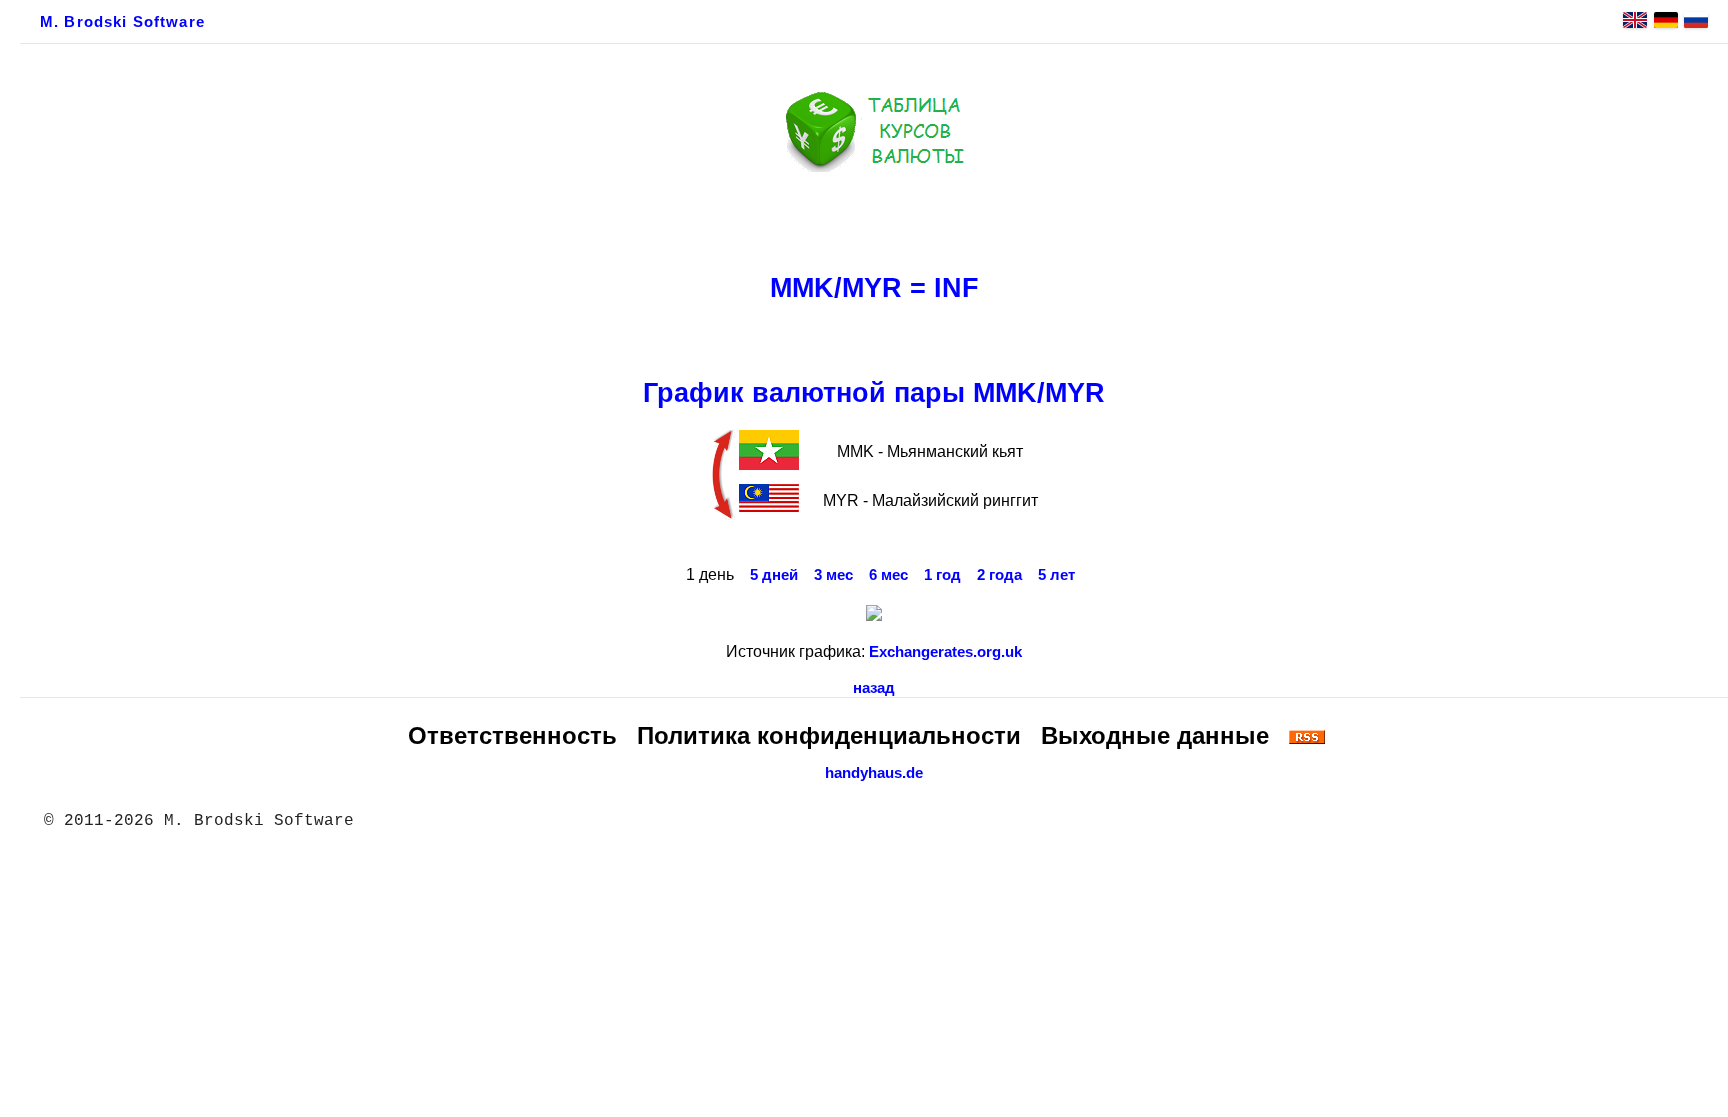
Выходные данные (1155, 735)
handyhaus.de (874, 773)
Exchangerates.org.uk (945, 652)
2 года (999, 575)
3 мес (833, 575)
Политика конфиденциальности (829, 735)
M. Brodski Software (122, 22)
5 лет (1056, 575)
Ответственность (512, 735)
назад (874, 688)
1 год (942, 575)
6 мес (888, 575)
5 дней (774, 575)
